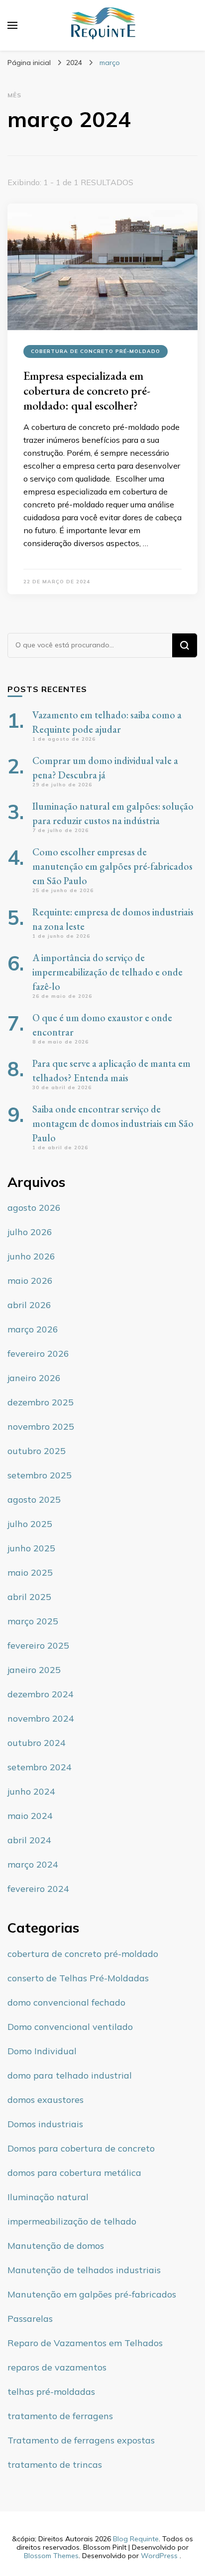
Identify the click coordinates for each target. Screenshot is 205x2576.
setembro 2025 (40, 1475)
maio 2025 (30, 1572)
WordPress (159, 2556)
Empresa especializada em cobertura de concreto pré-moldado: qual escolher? (87, 390)
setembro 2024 (40, 1767)
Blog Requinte (136, 2539)
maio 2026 (30, 1281)
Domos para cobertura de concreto (81, 2148)
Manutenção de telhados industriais (84, 2270)
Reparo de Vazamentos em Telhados (85, 2343)
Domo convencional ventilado (70, 2027)
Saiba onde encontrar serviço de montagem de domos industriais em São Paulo (113, 1123)
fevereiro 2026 (38, 1354)
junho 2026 (31, 1256)
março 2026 (33, 1329)
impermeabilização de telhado (72, 2221)
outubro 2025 (37, 1451)
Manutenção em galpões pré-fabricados (92, 2294)
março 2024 (33, 1864)
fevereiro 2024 (38, 1889)
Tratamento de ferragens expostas (81, 2440)
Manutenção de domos (56, 2246)
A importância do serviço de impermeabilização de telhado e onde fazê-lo (107, 972)
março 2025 (33, 1621)
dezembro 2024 (41, 1694)
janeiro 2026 (34, 1378)
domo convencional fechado (66, 2002)
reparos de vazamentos (57, 2367)
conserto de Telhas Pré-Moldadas (78, 1978)
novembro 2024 (41, 1718)
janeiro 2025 (34, 1670)
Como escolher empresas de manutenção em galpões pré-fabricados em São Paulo (112, 866)
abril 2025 (29, 1597)
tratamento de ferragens (60, 2416)
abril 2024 (29, 1840)
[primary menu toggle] (12, 25)
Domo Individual (42, 2051)
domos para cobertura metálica (74, 2173)
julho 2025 (30, 1524)
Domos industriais (45, 2124)
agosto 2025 (34, 1499)
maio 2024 (30, 1816)
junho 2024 (31, 1791)
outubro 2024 (37, 1743)
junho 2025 (31, 1548)
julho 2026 (30, 1232)
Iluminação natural (48, 2197)
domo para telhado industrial (70, 2075)
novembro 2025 (41, 1427)
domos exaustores (46, 2100)
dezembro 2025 (41, 1402)
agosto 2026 (34, 1208)
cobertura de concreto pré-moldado (96, 351)
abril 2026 (29, 1305)
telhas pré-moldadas (51, 2392)
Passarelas (30, 2319)
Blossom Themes (51, 2556)
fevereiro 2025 (38, 1645)
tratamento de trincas (55, 2465)
